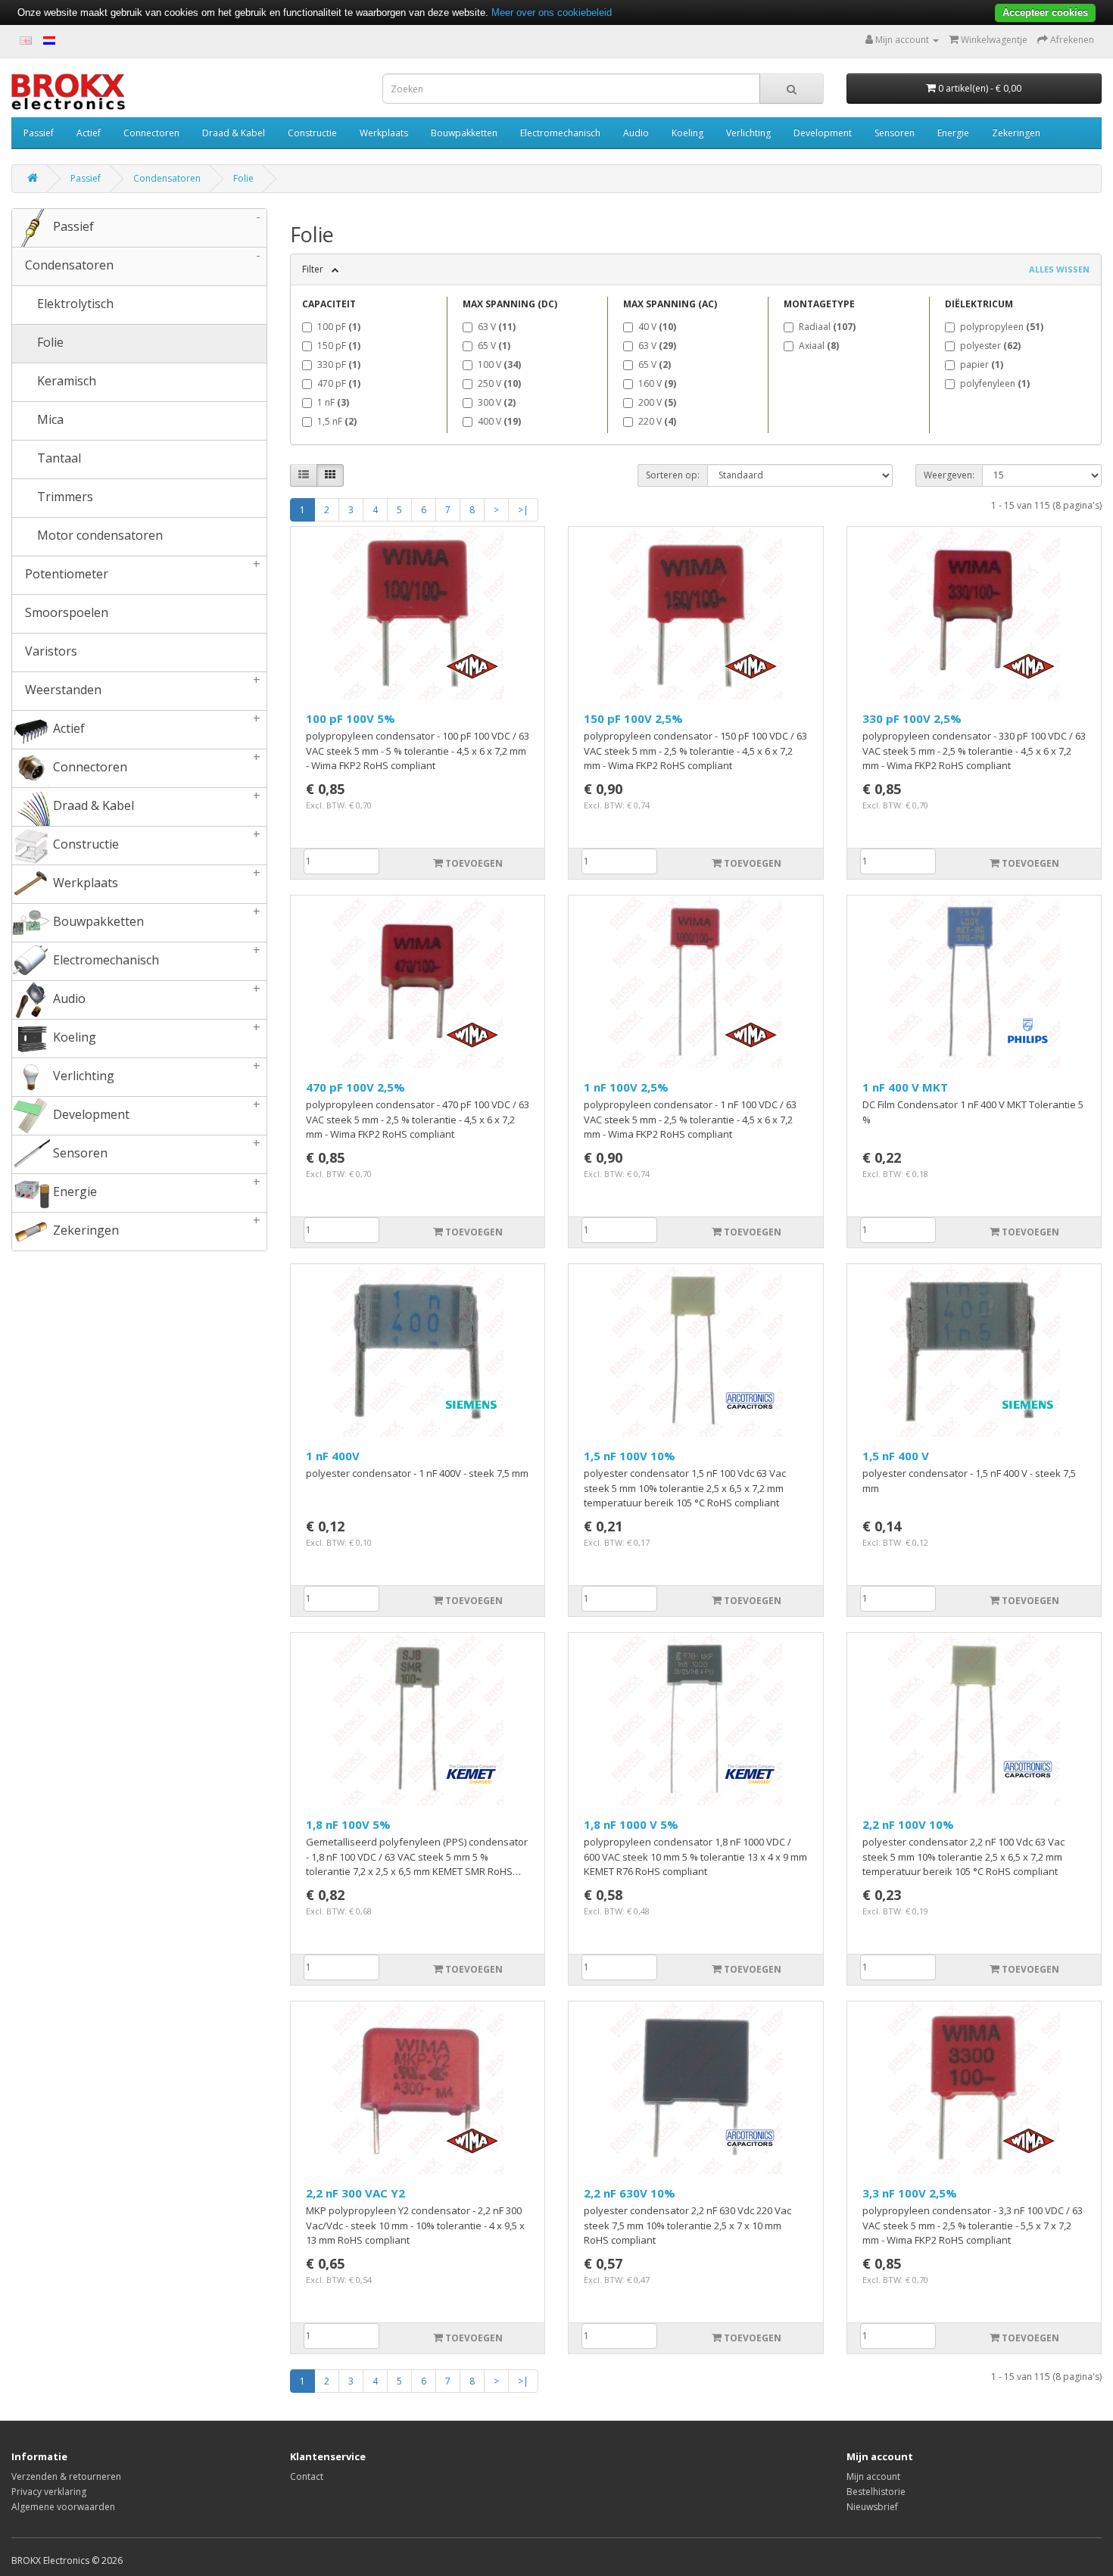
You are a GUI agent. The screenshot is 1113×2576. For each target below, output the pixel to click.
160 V (657, 383)
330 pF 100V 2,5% (912, 718)
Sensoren (895, 133)
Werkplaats (384, 133)
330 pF (339, 364)
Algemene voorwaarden (63, 2507)
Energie (953, 133)
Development (823, 133)
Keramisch (65, 381)
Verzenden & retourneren (66, 2476)
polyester (990, 346)
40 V (657, 327)
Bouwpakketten (464, 133)
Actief (89, 133)
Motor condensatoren (98, 535)
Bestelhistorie (876, 2492)
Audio (636, 133)
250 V (499, 383)
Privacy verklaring (49, 2492)
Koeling (687, 133)
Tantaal (58, 458)
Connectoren (151, 133)
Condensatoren (167, 178)
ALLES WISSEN (1059, 269)
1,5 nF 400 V (896, 1456)
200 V (657, 402)
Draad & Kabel (234, 133)
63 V (497, 327)
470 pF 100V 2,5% (355, 1087)
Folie (243, 178)
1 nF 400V (333, 1456)
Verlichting (748, 133)
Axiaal (819, 346)
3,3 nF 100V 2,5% (910, 2193)
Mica (49, 419)
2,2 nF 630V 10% (630, 2193)
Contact (307, 2476)
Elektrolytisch (74, 304)
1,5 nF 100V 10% (630, 1456)
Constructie (312, 133)
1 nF (333, 402)
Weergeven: (949, 475)
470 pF (339, 383)
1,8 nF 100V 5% (348, 1824)
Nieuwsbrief (872, 2507)
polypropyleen (1002, 327)
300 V (497, 402)
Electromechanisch (560, 133)
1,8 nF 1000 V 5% (631, 1824)
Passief (39, 133)
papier (982, 364)
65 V (494, 346)
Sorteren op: (673, 475)
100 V (499, 364)
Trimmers (64, 497)
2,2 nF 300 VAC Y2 (355, 2193)
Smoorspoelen (65, 612)
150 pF (339, 346)
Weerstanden (141, 685)
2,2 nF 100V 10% (908, 1824)
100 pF (339, 327)
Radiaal (827, 327)
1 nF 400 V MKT (905, 1087)
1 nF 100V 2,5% (626, 1087)
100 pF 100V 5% (351, 718)
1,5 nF (337, 421)
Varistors (50, 651)
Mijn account (873, 2476)
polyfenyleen (995, 383)
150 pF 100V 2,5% (633, 718)
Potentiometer (141, 569)
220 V (657, 421)
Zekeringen (1016, 133)
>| (523, 510)
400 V (499, 421)
